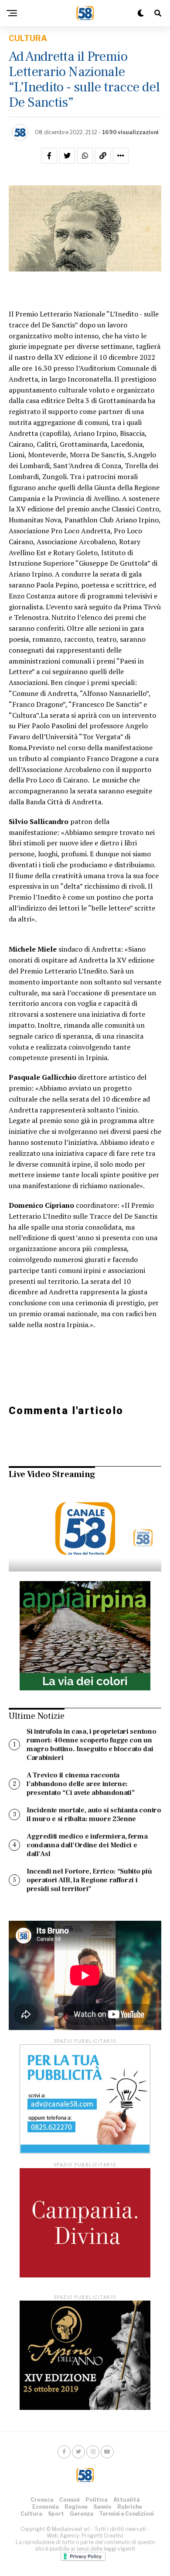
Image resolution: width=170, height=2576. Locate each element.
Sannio (102, 2507)
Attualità (127, 2500)
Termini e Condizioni (126, 2514)
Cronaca (42, 2500)
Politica (97, 2500)
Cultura (31, 2514)
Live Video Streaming (52, 1474)
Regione (76, 2507)
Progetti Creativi (102, 2536)
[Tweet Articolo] (67, 156)
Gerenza (82, 2514)
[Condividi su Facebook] (49, 156)
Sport (56, 2514)
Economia (46, 2507)
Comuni (70, 2500)
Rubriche (130, 2507)
